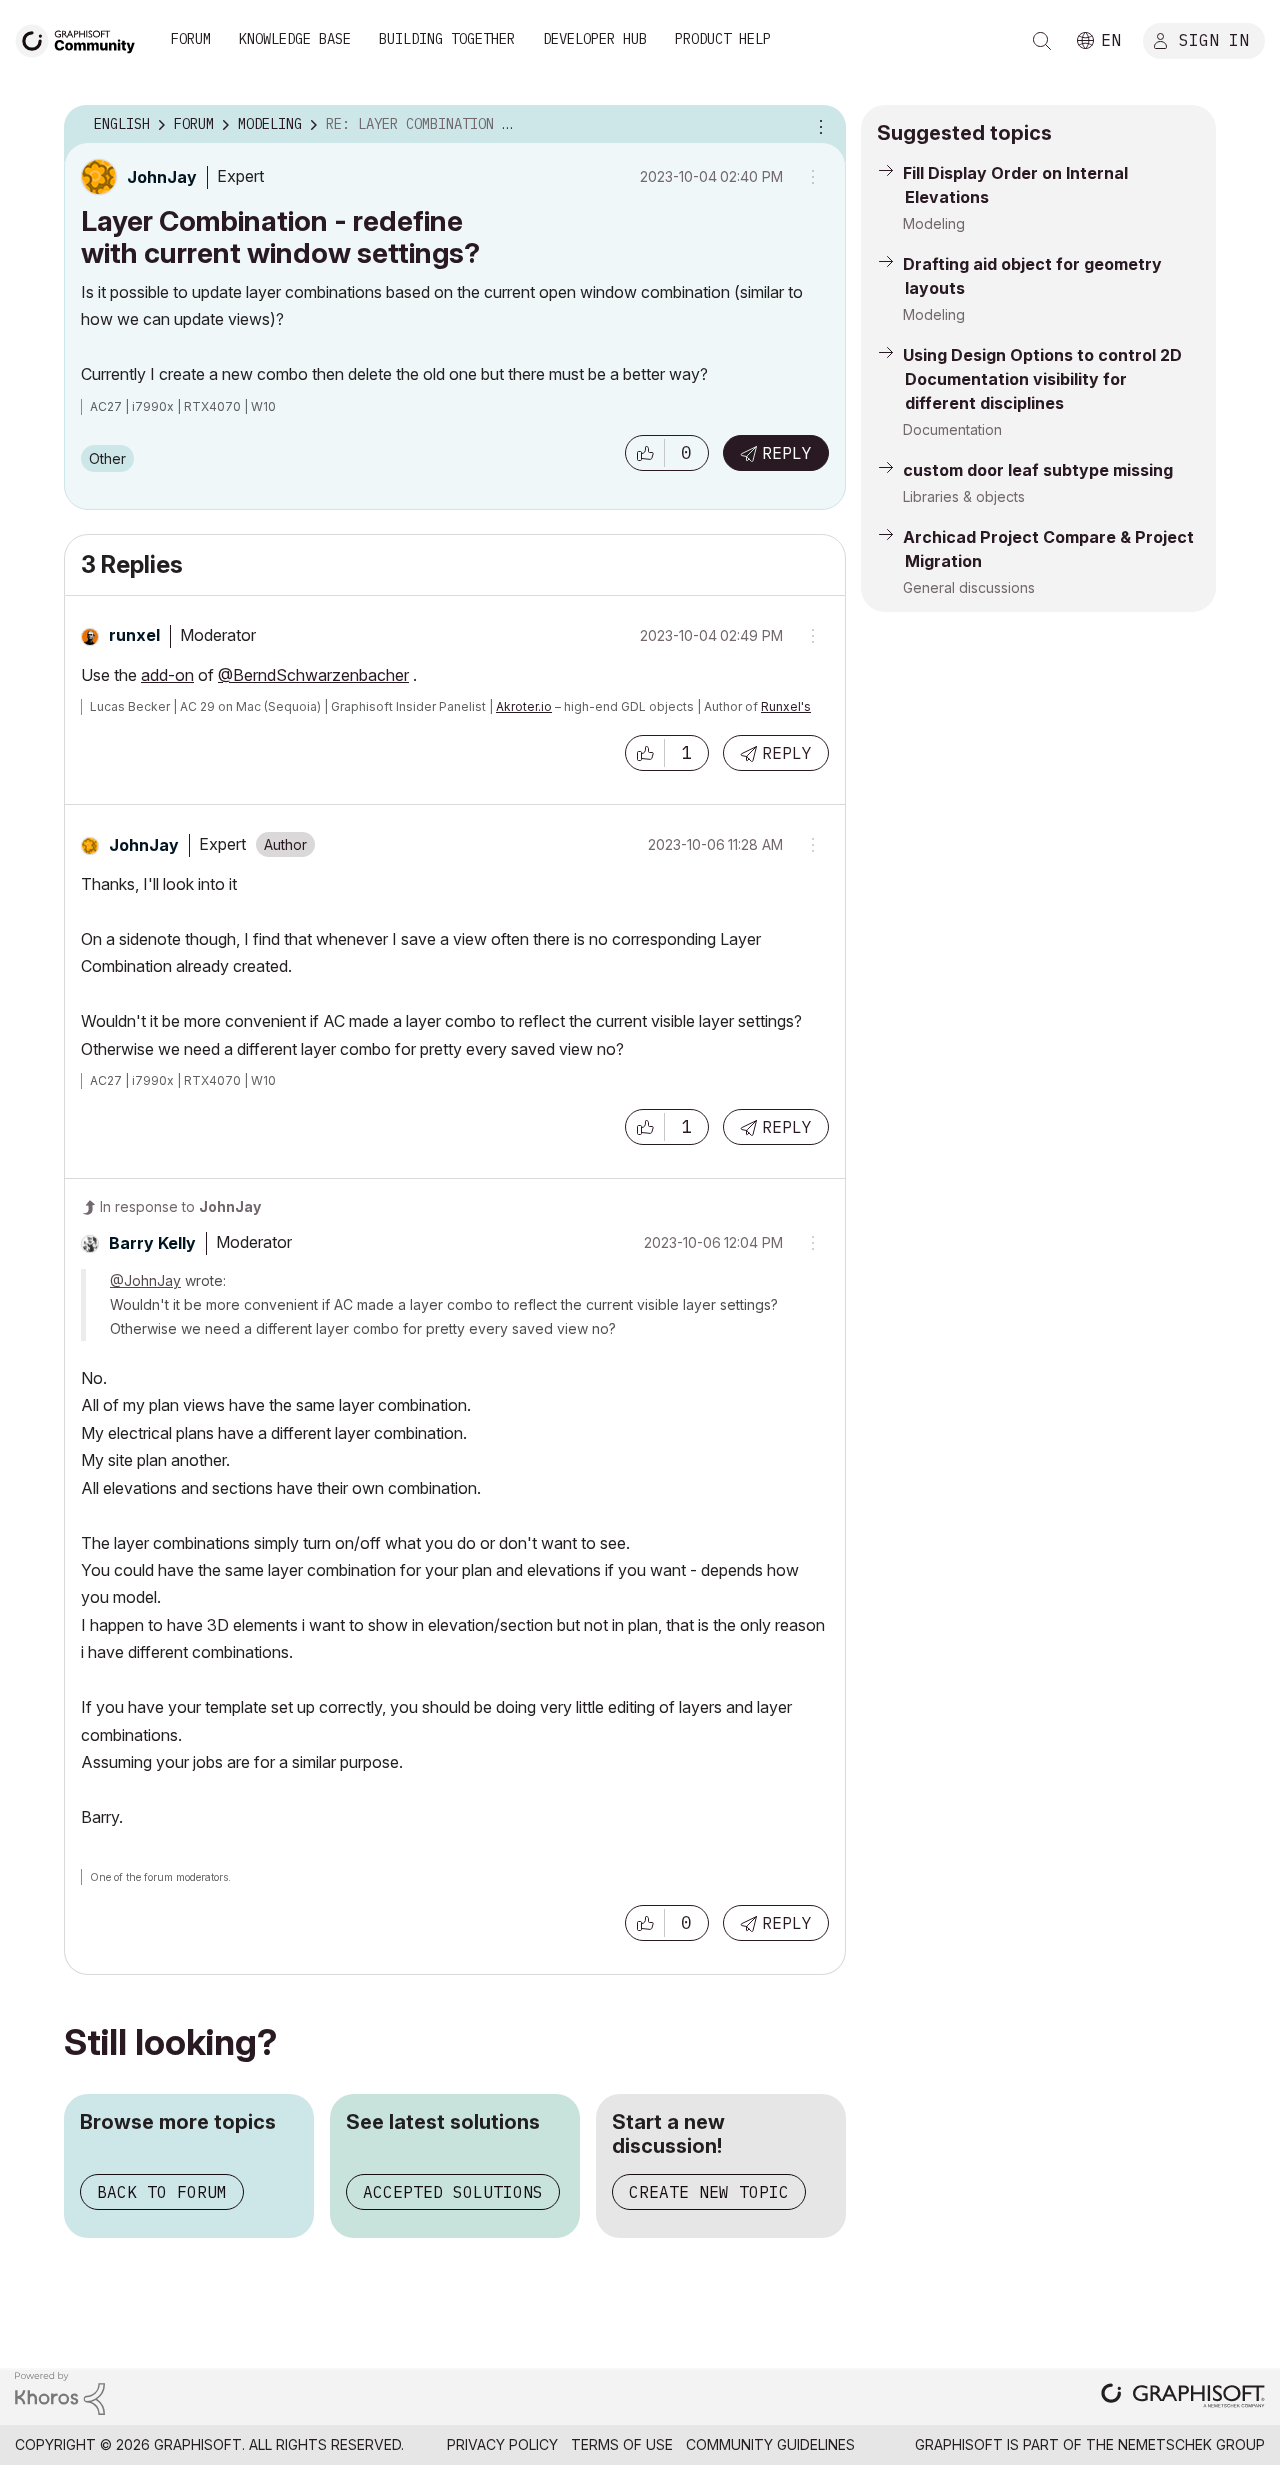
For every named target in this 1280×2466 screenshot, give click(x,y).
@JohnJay (145, 1280)
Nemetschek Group (1191, 2444)
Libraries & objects (964, 496)
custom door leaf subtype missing (1038, 470)
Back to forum (162, 2192)
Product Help (723, 39)
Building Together (447, 39)
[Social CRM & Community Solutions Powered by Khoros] (60, 2391)
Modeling (934, 223)
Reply (787, 453)
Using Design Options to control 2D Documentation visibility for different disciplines (1042, 379)
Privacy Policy (502, 2444)
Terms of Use (622, 2444)
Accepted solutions (453, 2192)
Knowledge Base (295, 39)
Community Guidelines (770, 2444)
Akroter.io (524, 706)
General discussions (969, 587)
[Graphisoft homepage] (1183, 2397)
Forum (191, 39)
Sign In (1214, 39)
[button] (645, 453)
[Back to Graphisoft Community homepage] (82, 38)
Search (1042, 41)
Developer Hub (595, 39)
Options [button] (818, 125)
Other (107, 458)
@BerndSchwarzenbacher (313, 675)
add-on (167, 675)
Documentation (952, 429)
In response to (180, 1206)
